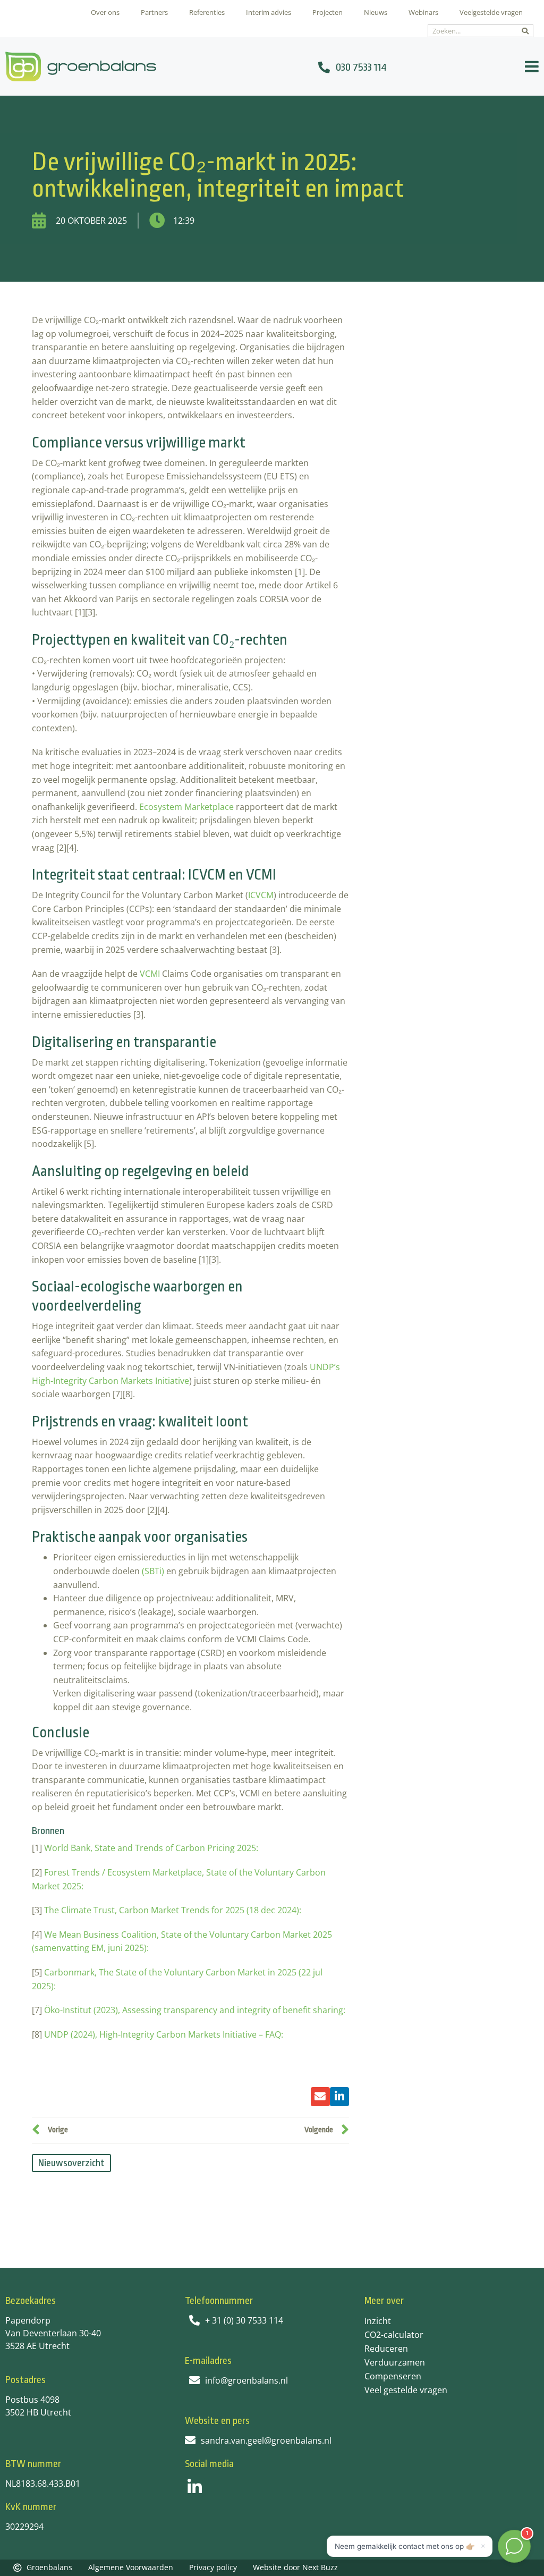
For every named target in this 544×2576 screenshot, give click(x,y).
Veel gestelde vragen (406, 2390)
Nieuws (376, 12)
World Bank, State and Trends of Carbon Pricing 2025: (152, 1848)
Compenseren (393, 2376)
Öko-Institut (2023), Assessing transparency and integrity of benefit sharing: (196, 2010)
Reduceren (386, 2349)
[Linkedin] (195, 2487)
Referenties (207, 12)
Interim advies (269, 12)
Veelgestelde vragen (491, 12)
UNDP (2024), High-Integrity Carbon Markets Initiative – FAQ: (164, 2034)
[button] (320, 2097)
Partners (154, 12)
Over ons (105, 12)
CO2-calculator (394, 2335)
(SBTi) (153, 1571)
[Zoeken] (525, 31)
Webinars (423, 12)
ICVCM (261, 895)
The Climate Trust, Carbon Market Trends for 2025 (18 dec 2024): (174, 1910)
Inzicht (378, 2321)
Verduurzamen (395, 2362)
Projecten (328, 12)
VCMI (150, 974)
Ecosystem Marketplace (186, 807)
